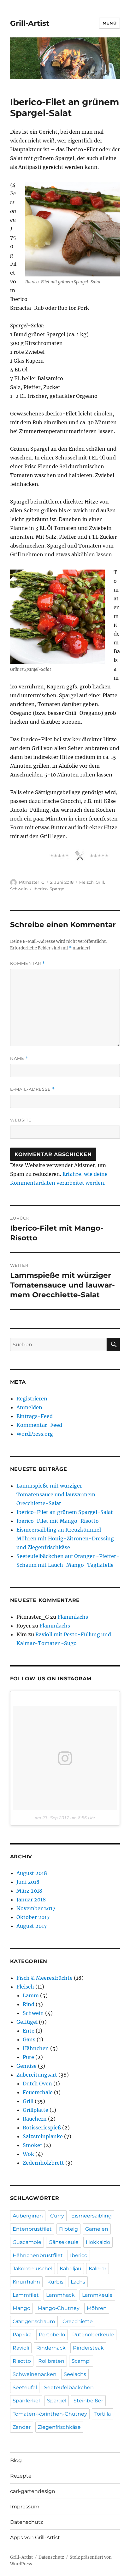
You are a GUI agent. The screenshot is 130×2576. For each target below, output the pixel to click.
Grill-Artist (30, 23)
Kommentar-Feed (39, 1425)
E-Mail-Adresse (32, 1089)
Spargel (58, 889)
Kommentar (28, 963)
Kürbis (55, 2282)
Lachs (78, 2282)
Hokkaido (98, 2242)
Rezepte (21, 2476)
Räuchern (35, 2119)
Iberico (41, 889)
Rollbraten (51, 2361)
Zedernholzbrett (43, 2163)
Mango (21, 2308)
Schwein (19, 889)
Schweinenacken (35, 2374)
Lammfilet (26, 2295)
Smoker (32, 2145)
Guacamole (27, 2242)
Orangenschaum (34, 2321)
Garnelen (97, 2229)
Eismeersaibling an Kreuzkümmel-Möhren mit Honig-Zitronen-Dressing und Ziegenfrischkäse (65, 1538)
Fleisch (86, 882)
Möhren (97, 2308)
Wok (28, 2154)
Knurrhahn (26, 2282)
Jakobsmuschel (32, 2269)
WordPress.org (35, 1434)
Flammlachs (73, 1617)
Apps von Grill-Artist (35, 2537)
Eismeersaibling (92, 2216)
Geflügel (27, 2022)
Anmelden (29, 1407)
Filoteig (68, 2229)
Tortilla (103, 2414)
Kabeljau (71, 2269)
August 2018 (32, 1873)
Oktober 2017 (33, 1917)
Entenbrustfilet (32, 2229)
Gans (29, 2039)
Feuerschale (38, 2092)
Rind (29, 2004)
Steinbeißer (88, 2401)
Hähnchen (36, 2048)
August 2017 (32, 1926)
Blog (16, 2460)
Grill (100, 882)
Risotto (22, 2361)
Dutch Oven (37, 2084)
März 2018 (29, 1891)
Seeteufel (25, 2387)
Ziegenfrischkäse (59, 2427)
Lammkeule (97, 2295)
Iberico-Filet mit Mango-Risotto (58, 1521)
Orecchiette (78, 2321)
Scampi (81, 2361)
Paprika (22, 2335)
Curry (57, 2216)
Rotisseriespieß (42, 2128)
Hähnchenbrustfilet (38, 2255)
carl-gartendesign (33, 2491)
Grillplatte (35, 2110)
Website (21, 1120)
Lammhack (60, 2295)
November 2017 (36, 1908)
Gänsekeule (64, 2242)
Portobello (52, 2335)
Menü (109, 23)
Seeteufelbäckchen (69, 2387)
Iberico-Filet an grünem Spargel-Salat (65, 1512)
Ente (29, 2031)
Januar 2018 (31, 1900)
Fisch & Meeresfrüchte (44, 1978)
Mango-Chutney (59, 2308)
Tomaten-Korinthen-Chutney (50, 2414)
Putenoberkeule (93, 2335)
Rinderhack (51, 2348)
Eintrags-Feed (35, 1416)
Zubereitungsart (37, 2075)
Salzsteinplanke (43, 2136)
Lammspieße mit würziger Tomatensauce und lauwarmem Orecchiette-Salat (56, 1494)
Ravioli (21, 2348)
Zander (22, 2427)
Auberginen (28, 2216)
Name (19, 1058)
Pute (28, 2057)
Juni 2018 (28, 1882)
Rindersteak (88, 2348)
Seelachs (75, 2374)
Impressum (25, 2507)
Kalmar (98, 2269)
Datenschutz (27, 2522)
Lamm (31, 1995)
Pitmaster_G (32, 882)
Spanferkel (26, 2401)
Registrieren (32, 1399)
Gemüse (27, 2066)
